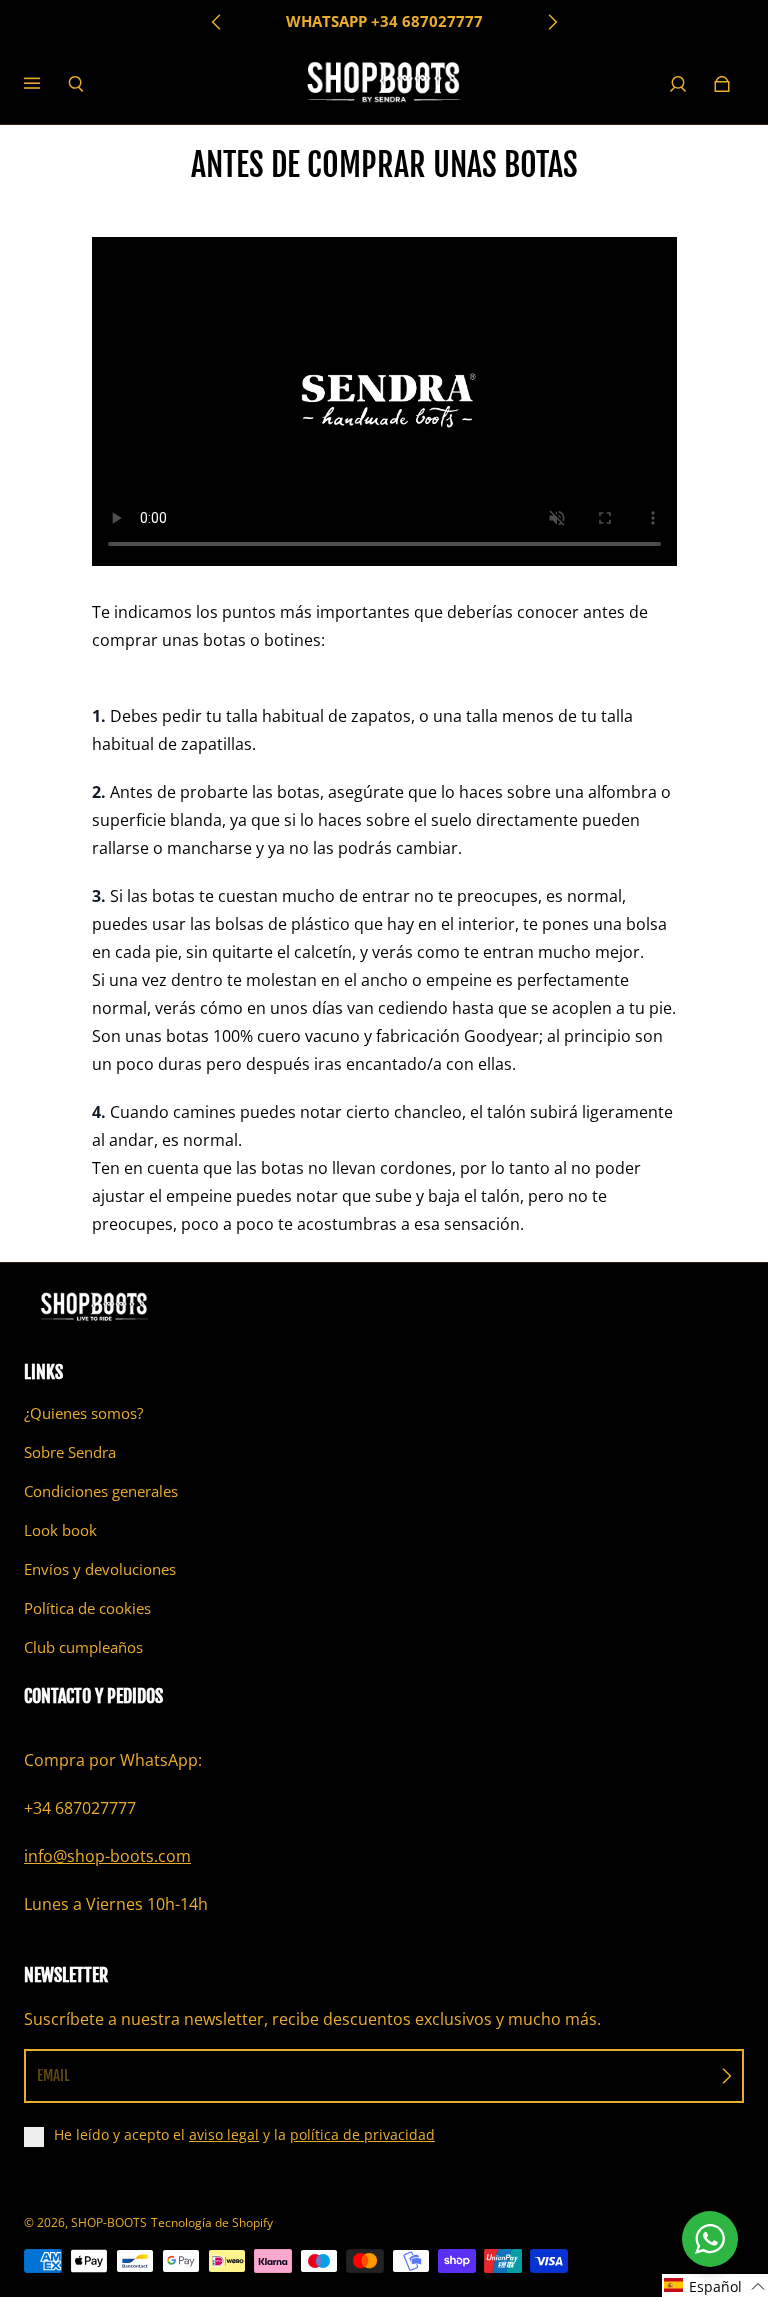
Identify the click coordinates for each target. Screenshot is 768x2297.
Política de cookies (87, 1608)
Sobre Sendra (70, 1452)
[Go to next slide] (552, 22)
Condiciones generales (101, 1491)
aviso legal (224, 2134)
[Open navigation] (46, 84)
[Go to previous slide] (217, 22)
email (53, 2075)
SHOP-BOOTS (109, 2222)
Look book (60, 1530)
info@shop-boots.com (107, 1856)
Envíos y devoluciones (100, 1569)
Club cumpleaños (83, 1647)
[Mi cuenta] (678, 84)
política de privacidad (362, 2134)
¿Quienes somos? (83, 1413)
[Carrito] (722, 84)
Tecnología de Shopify (212, 2222)
